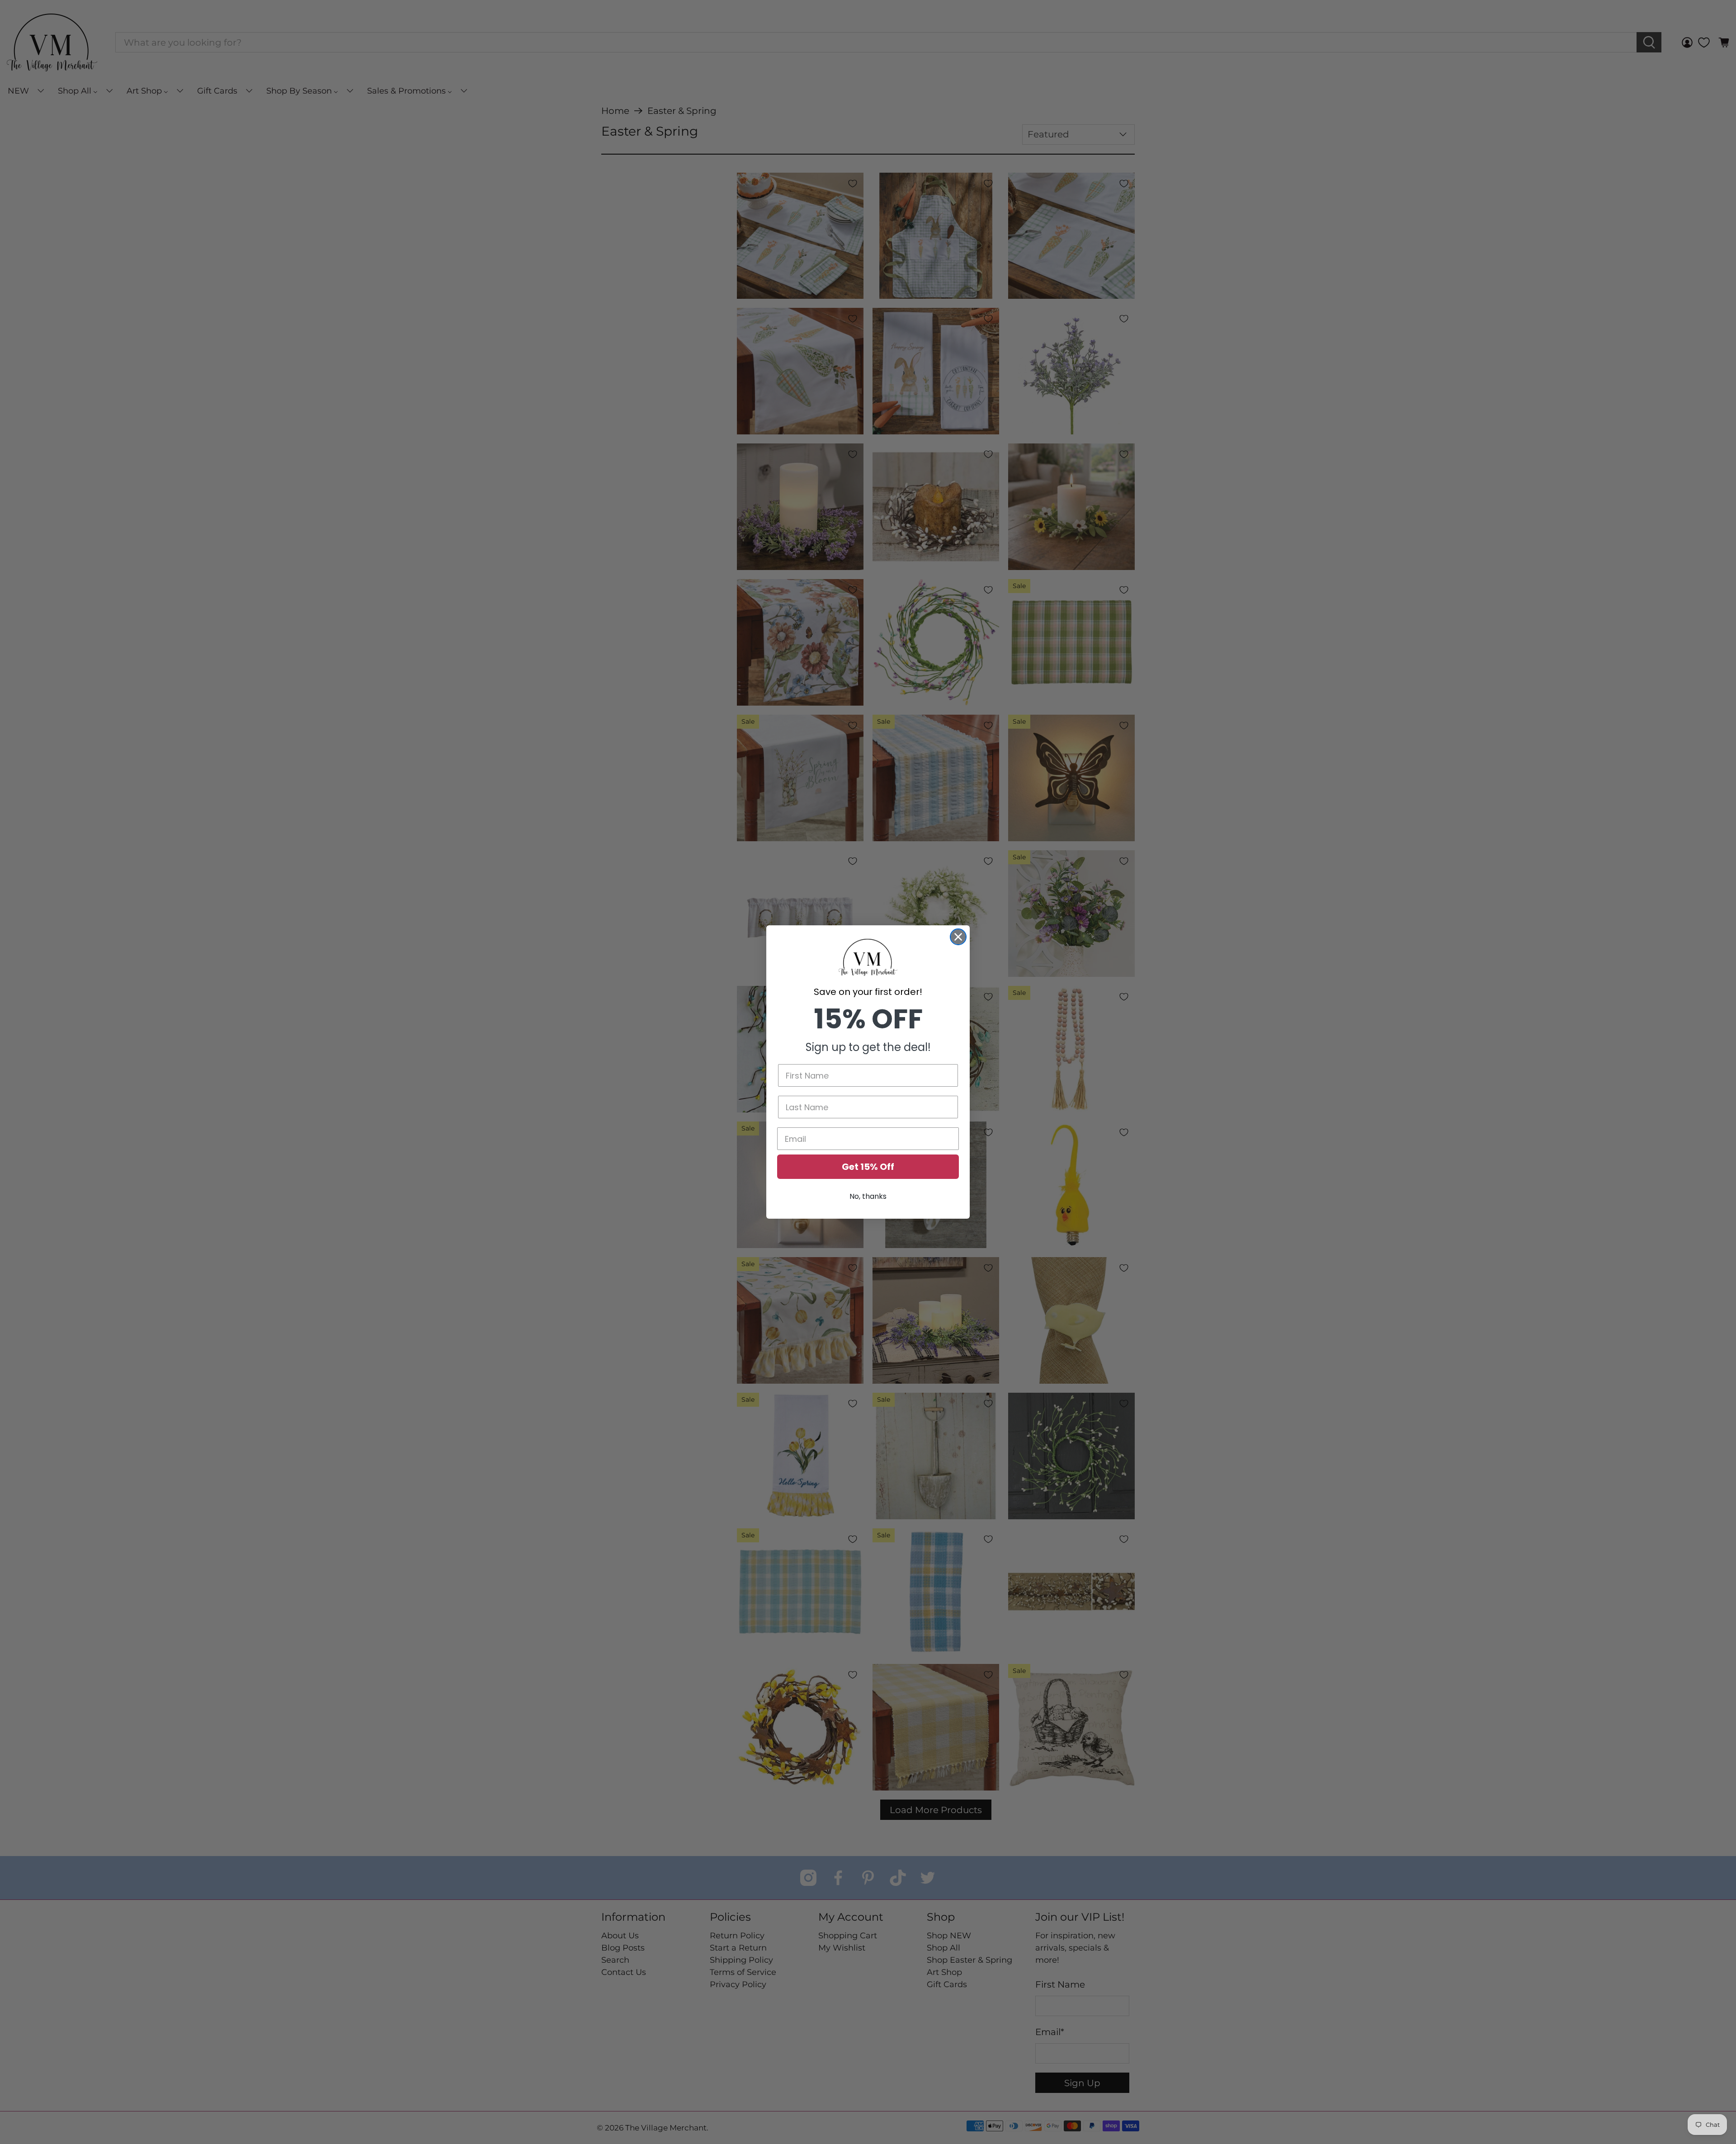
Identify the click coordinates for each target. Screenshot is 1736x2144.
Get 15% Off (868, 1167)
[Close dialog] (958, 937)
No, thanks (868, 1196)
